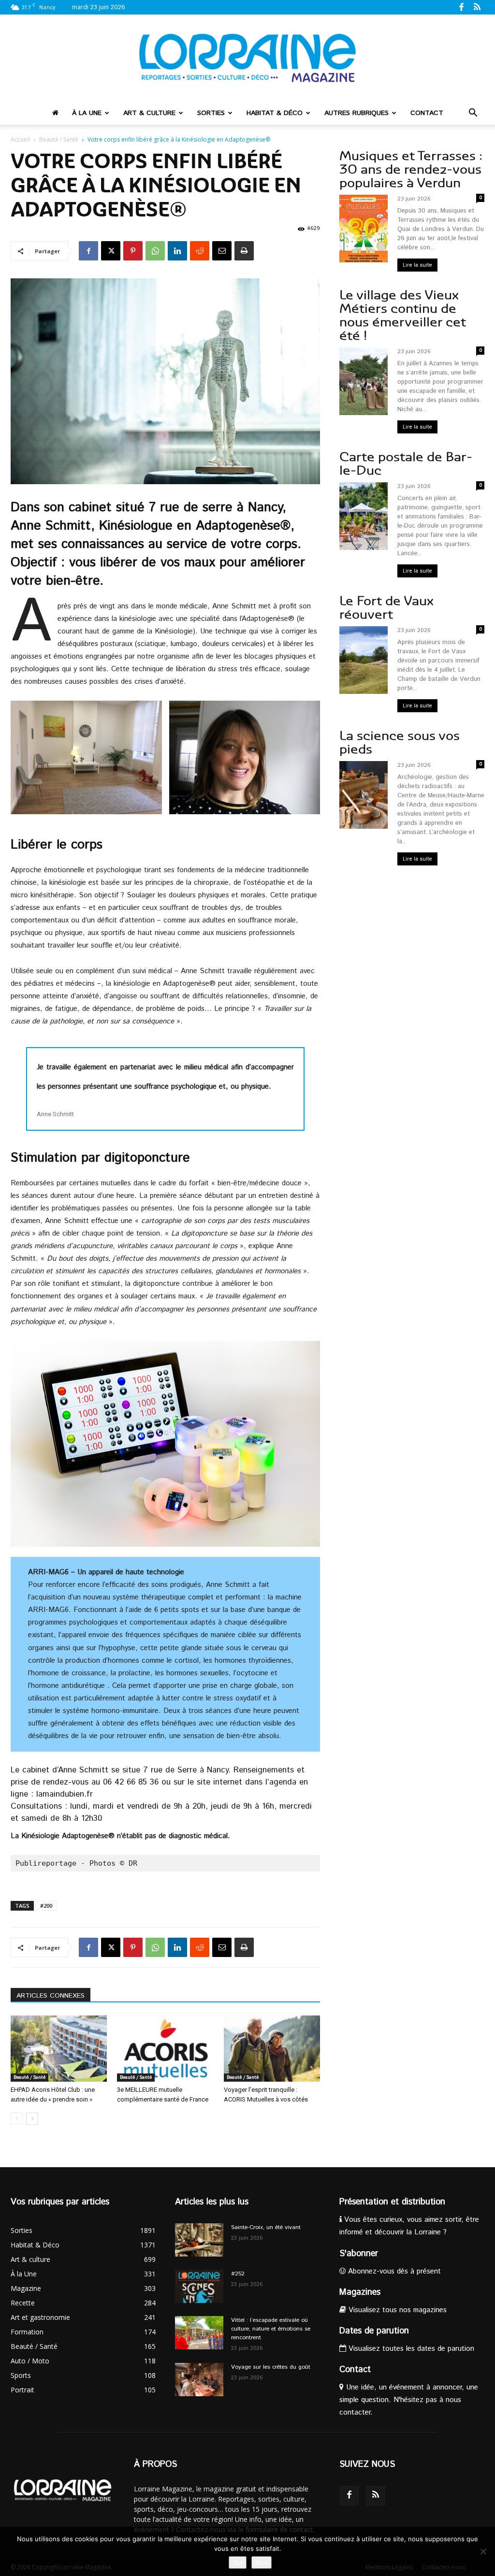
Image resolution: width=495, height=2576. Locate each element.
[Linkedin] (177, 251)
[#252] (199, 2286)
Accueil (20, 139)
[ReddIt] (200, 251)
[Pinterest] (133, 251)
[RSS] (477, 7)
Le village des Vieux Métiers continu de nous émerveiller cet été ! (403, 315)
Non (262, 2562)
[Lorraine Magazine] (247, 58)
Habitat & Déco (275, 113)
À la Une (87, 113)
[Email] (222, 251)
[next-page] (32, 2119)
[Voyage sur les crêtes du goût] (199, 2380)
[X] (111, 251)
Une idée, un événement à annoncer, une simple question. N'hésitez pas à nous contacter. (409, 2400)
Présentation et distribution (392, 2202)
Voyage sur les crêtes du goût (271, 2367)
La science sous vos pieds (400, 742)
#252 (238, 2274)
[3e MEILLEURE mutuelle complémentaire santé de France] (165, 2049)
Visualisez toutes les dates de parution (410, 2349)
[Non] (483, 2551)
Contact (427, 113)
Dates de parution (374, 2331)
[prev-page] (17, 2119)
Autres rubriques (357, 113)
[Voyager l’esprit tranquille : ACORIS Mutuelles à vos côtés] (272, 2049)
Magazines (360, 2292)
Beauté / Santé (59, 139)
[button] (473, 114)
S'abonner (359, 2254)
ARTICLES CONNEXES (51, 1996)
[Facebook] (461, 7)
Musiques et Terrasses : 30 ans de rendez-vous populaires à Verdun (411, 169)
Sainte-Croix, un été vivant (267, 2227)
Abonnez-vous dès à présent (393, 2271)
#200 (46, 1906)
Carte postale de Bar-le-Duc (406, 464)
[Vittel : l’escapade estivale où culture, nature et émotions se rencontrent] (199, 2333)
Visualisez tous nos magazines (396, 2310)
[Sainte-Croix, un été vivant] (199, 2240)
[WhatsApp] (155, 251)
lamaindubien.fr (65, 1794)
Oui (238, 2562)
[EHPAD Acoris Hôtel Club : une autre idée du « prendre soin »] (59, 2049)
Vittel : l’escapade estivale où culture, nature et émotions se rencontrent (271, 2329)
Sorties (211, 113)
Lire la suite (417, 265)
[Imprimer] (244, 251)
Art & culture (149, 113)
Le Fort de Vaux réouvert (386, 608)
